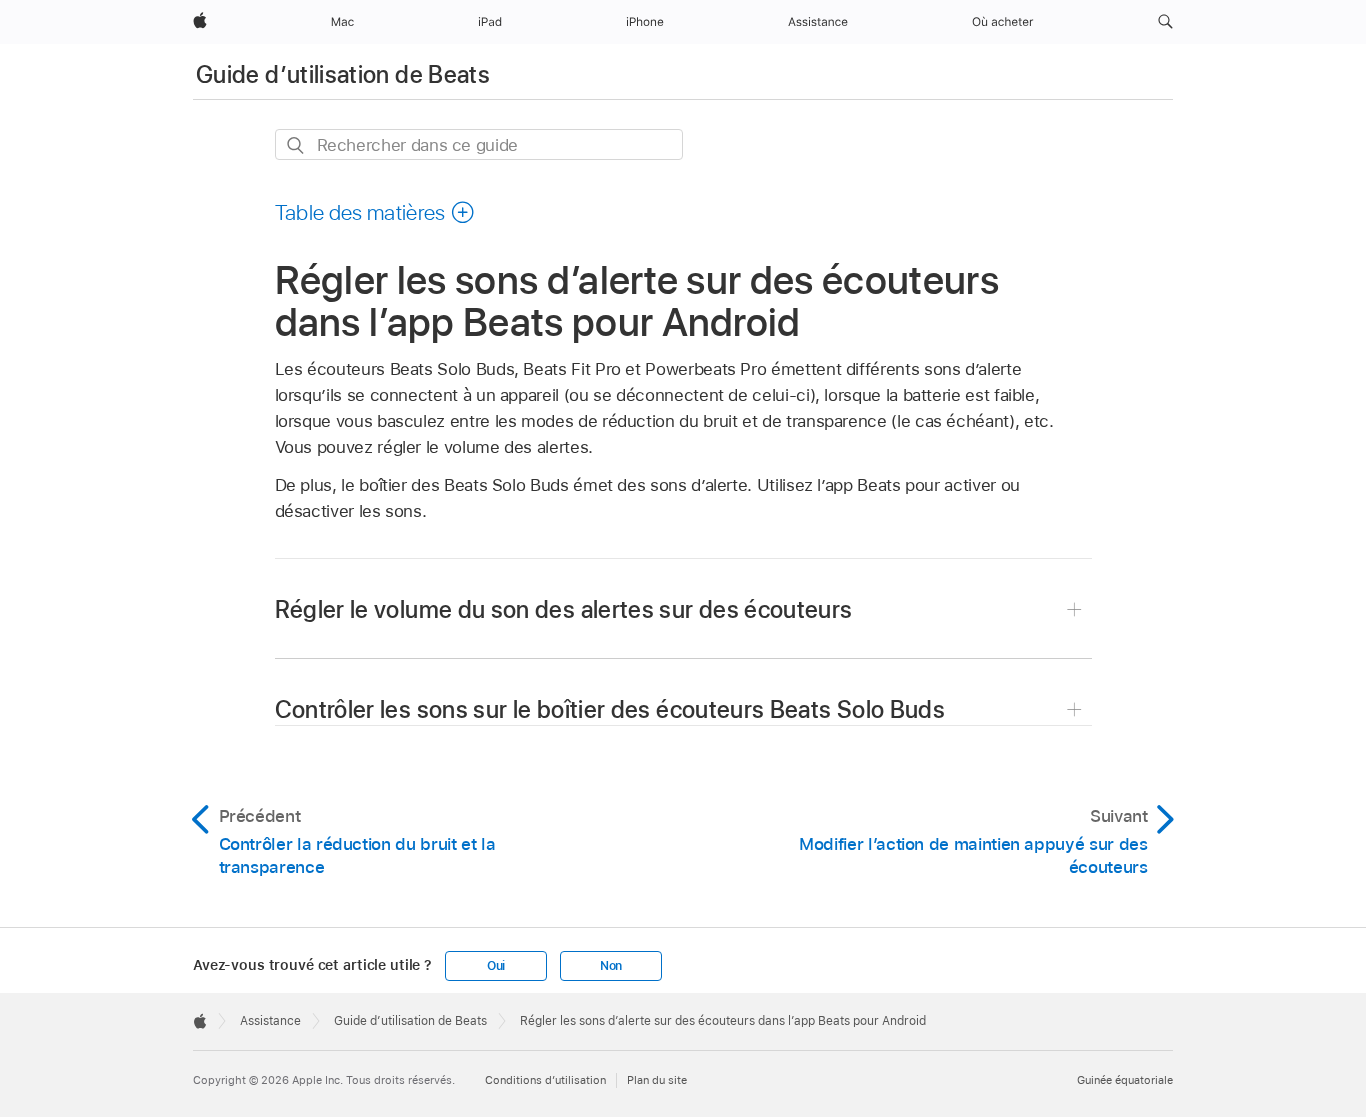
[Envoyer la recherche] (296, 145)
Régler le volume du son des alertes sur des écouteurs (564, 609)
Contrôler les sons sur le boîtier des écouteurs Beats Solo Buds (610, 709)
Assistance (270, 1021)
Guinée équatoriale (1125, 1080)
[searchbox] (479, 144)
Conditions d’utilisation (545, 1080)
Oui (496, 966)
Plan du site (657, 1080)
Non (611, 966)
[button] (1165, 22)
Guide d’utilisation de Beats (343, 74)
